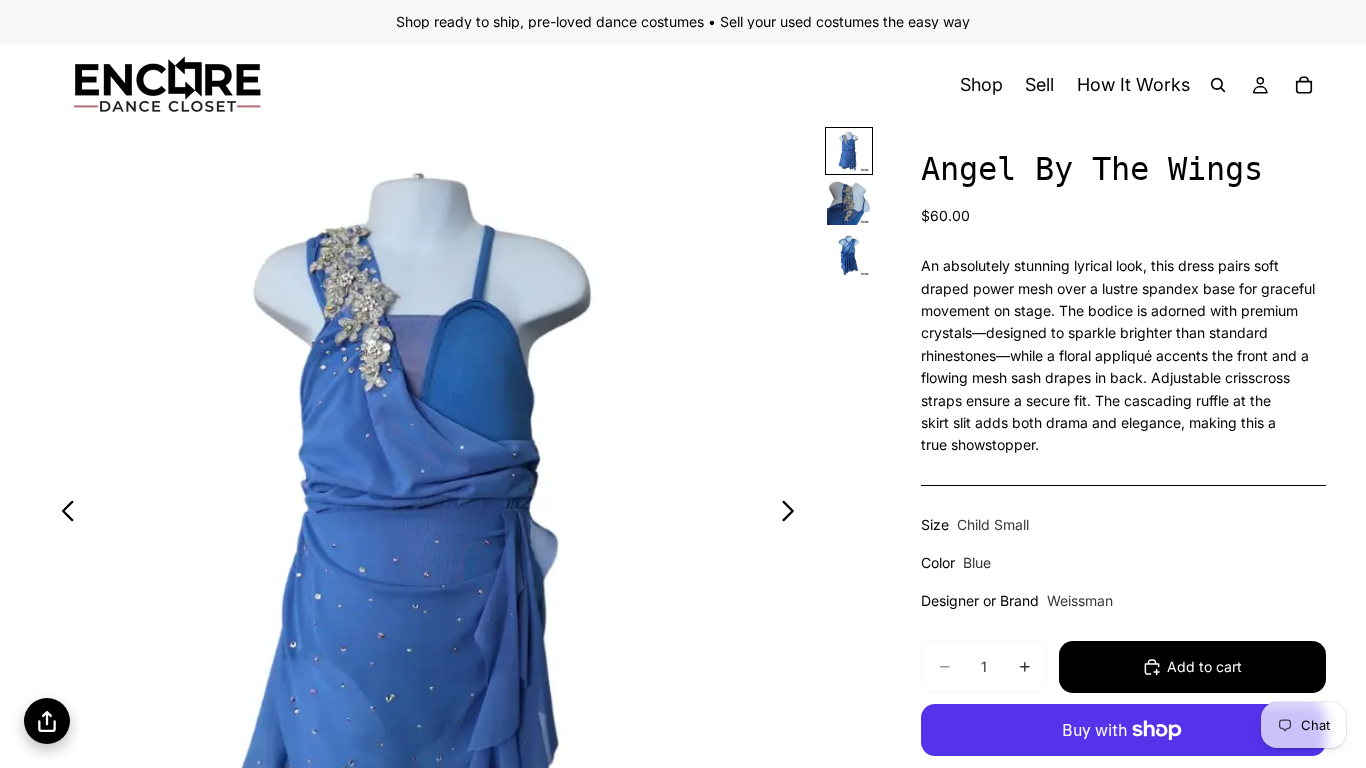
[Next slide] (793, 514)
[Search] (1218, 85)
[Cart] (1304, 85)
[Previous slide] (62, 514)
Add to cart (1204, 666)
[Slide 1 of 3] (849, 151)
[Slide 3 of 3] (849, 255)
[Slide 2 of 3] (849, 203)
